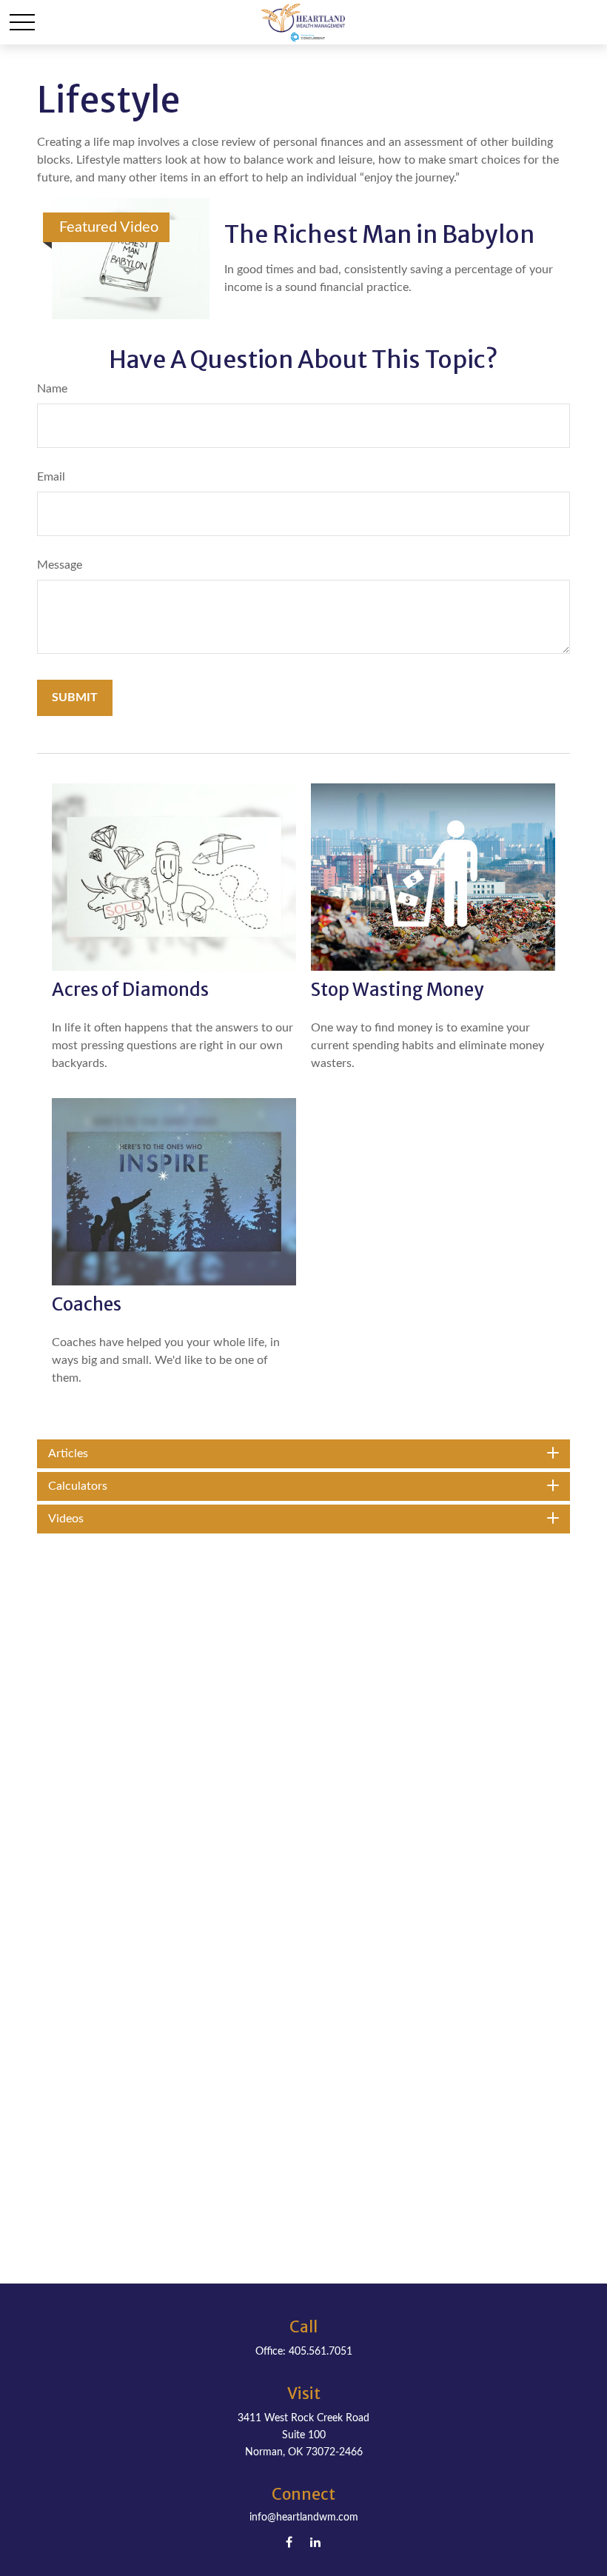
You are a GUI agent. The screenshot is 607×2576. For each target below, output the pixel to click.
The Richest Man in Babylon (379, 235)
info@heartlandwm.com (304, 2518)
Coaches (87, 1304)
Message (60, 565)
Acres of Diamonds (130, 990)
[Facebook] (289, 2542)
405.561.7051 (321, 2352)
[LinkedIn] (315, 2542)
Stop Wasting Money (397, 990)
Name (52, 389)
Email (51, 477)
